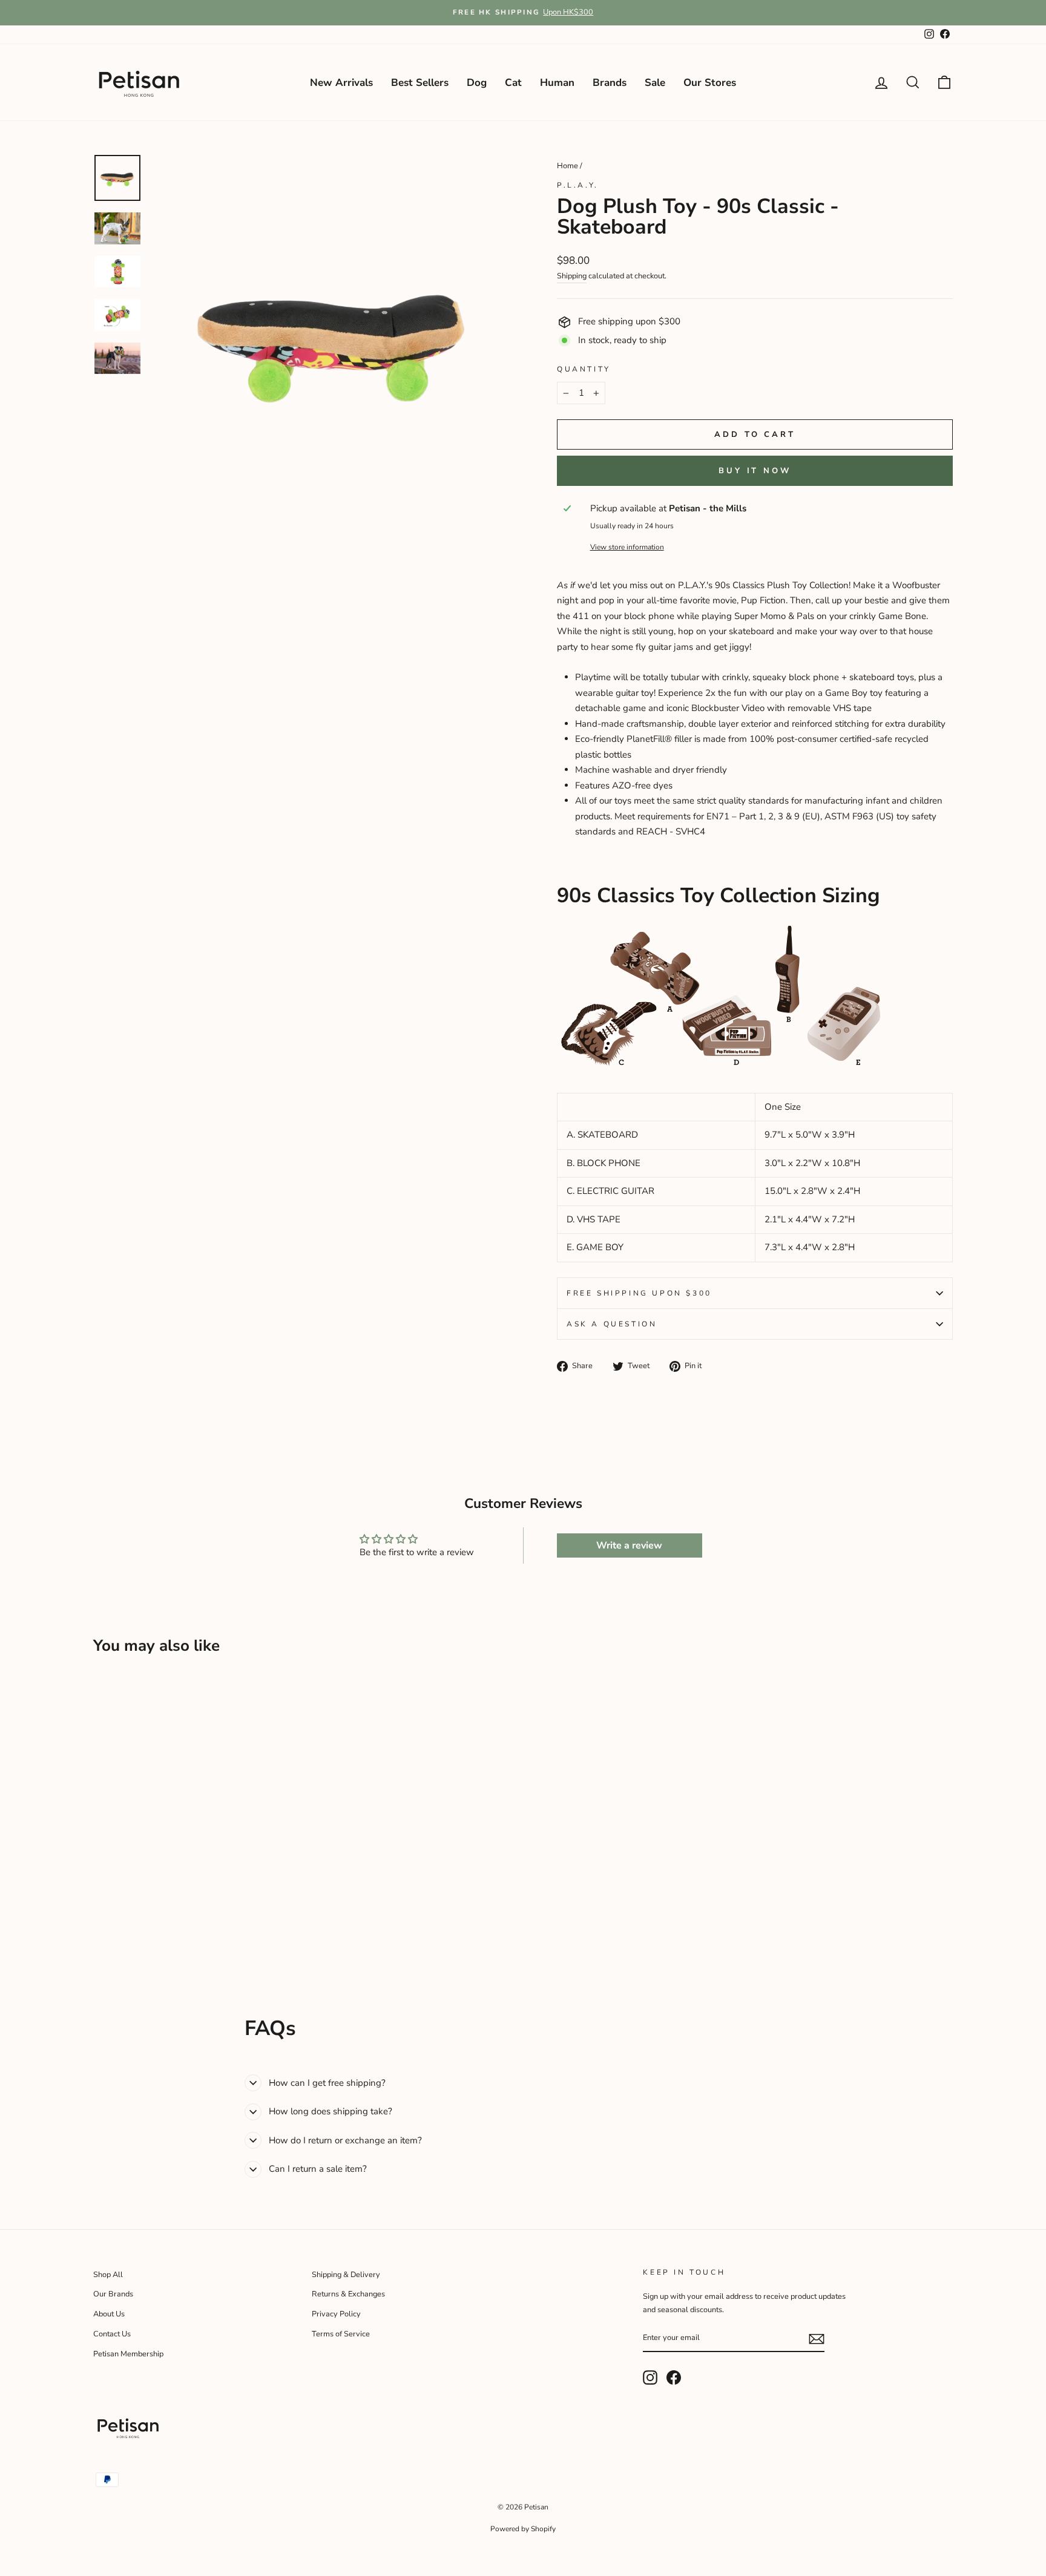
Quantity (584, 369)
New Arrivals (341, 83)
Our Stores (710, 83)
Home (567, 166)
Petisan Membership (128, 2354)
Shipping (572, 276)
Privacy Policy (336, 2314)
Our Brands (113, 2294)
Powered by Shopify (523, 2529)
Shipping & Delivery (346, 2275)
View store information (627, 547)
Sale (655, 83)
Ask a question (612, 1324)
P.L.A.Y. (578, 185)
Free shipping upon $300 (639, 1293)
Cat (513, 83)
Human (557, 83)
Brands (610, 83)
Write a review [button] (629, 1545)
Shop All (108, 2275)
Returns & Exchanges (348, 2294)
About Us (109, 2314)
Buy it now (755, 471)
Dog (477, 83)
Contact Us (112, 2334)
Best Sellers (420, 83)
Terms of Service (341, 2334)
